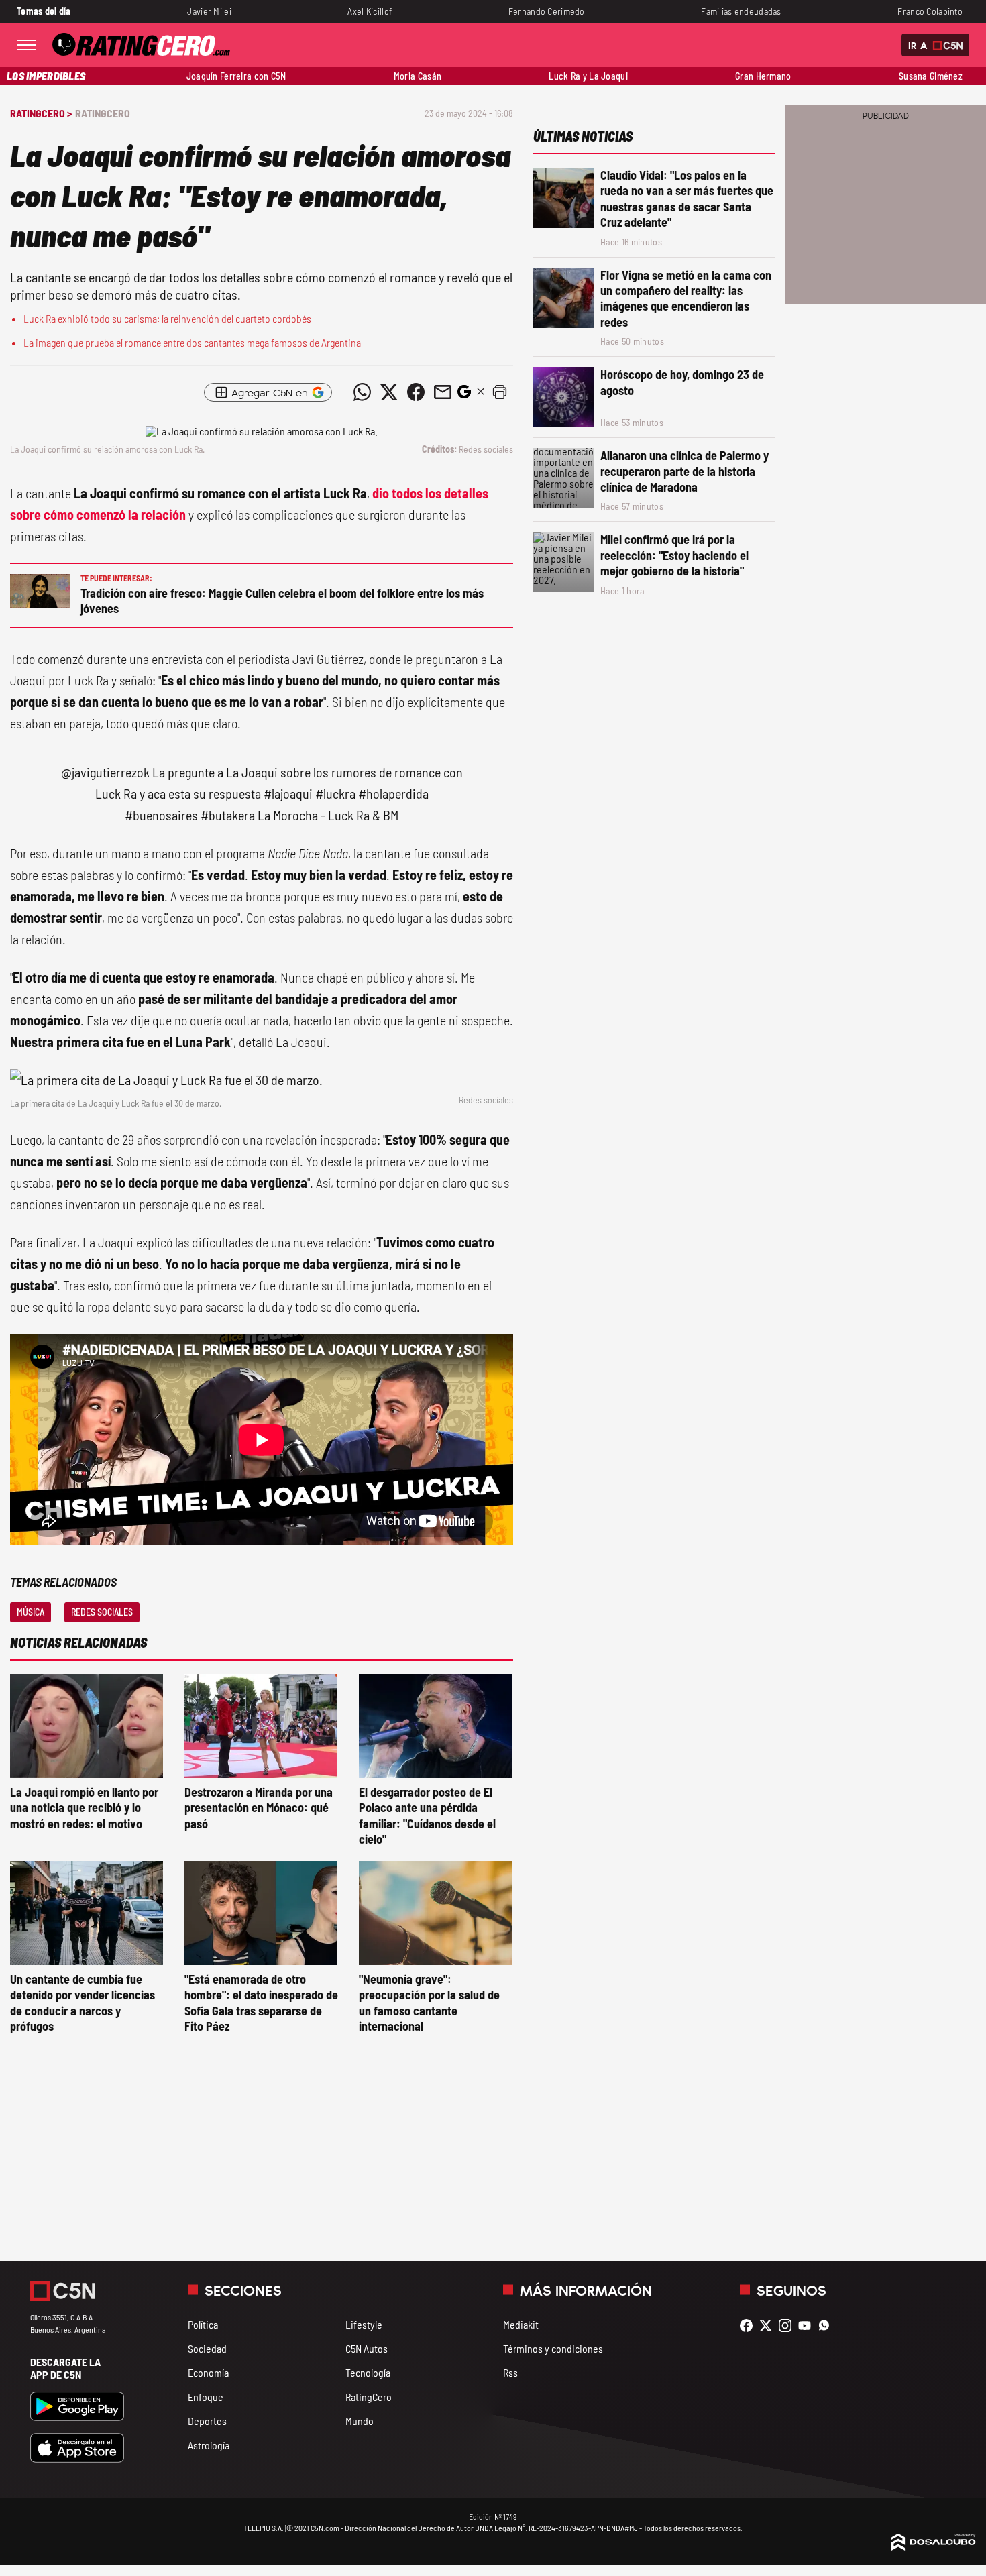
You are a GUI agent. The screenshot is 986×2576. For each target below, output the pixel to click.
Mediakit (521, 2324)
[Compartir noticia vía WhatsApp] (362, 392)
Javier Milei (209, 11)
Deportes (207, 2421)
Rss (510, 2372)
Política (203, 2324)
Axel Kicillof (370, 11)
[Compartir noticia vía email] (443, 392)
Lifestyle (364, 2324)
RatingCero (103, 113)
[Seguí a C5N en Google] (464, 395)
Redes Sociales (102, 1612)
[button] (500, 392)
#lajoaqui (288, 793)
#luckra (335, 793)
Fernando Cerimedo (547, 11)
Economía (208, 2372)
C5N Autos (367, 2348)
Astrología (209, 2445)
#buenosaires (161, 815)
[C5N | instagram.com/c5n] (788, 2326)
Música (31, 1612)
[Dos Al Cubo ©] (934, 2546)
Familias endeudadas (741, 11)
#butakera (228, 815)
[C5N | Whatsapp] (827, 2326)
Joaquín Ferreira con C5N (236, 76)
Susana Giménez (931, 76)
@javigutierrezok (105, 772)
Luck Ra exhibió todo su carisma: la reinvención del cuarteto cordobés (167, 318)
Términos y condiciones (553, 2348)
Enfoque (206, 2397)
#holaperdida (393, 793)
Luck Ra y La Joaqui (588, 76)
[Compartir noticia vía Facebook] (416, 392)
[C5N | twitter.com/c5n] (769, 2326)
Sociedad (207, 2348)
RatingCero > (41, 113)
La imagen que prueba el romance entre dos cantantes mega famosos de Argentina (192, 342)
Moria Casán (418, 76)
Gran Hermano (763, 76)
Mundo (360, 2421)
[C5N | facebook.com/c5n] (750, 2326)
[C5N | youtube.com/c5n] (808, 2326)
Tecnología (368, 2372)
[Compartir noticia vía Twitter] (389, 392)
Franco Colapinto (930, 11)
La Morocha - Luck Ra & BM (328, 815)
